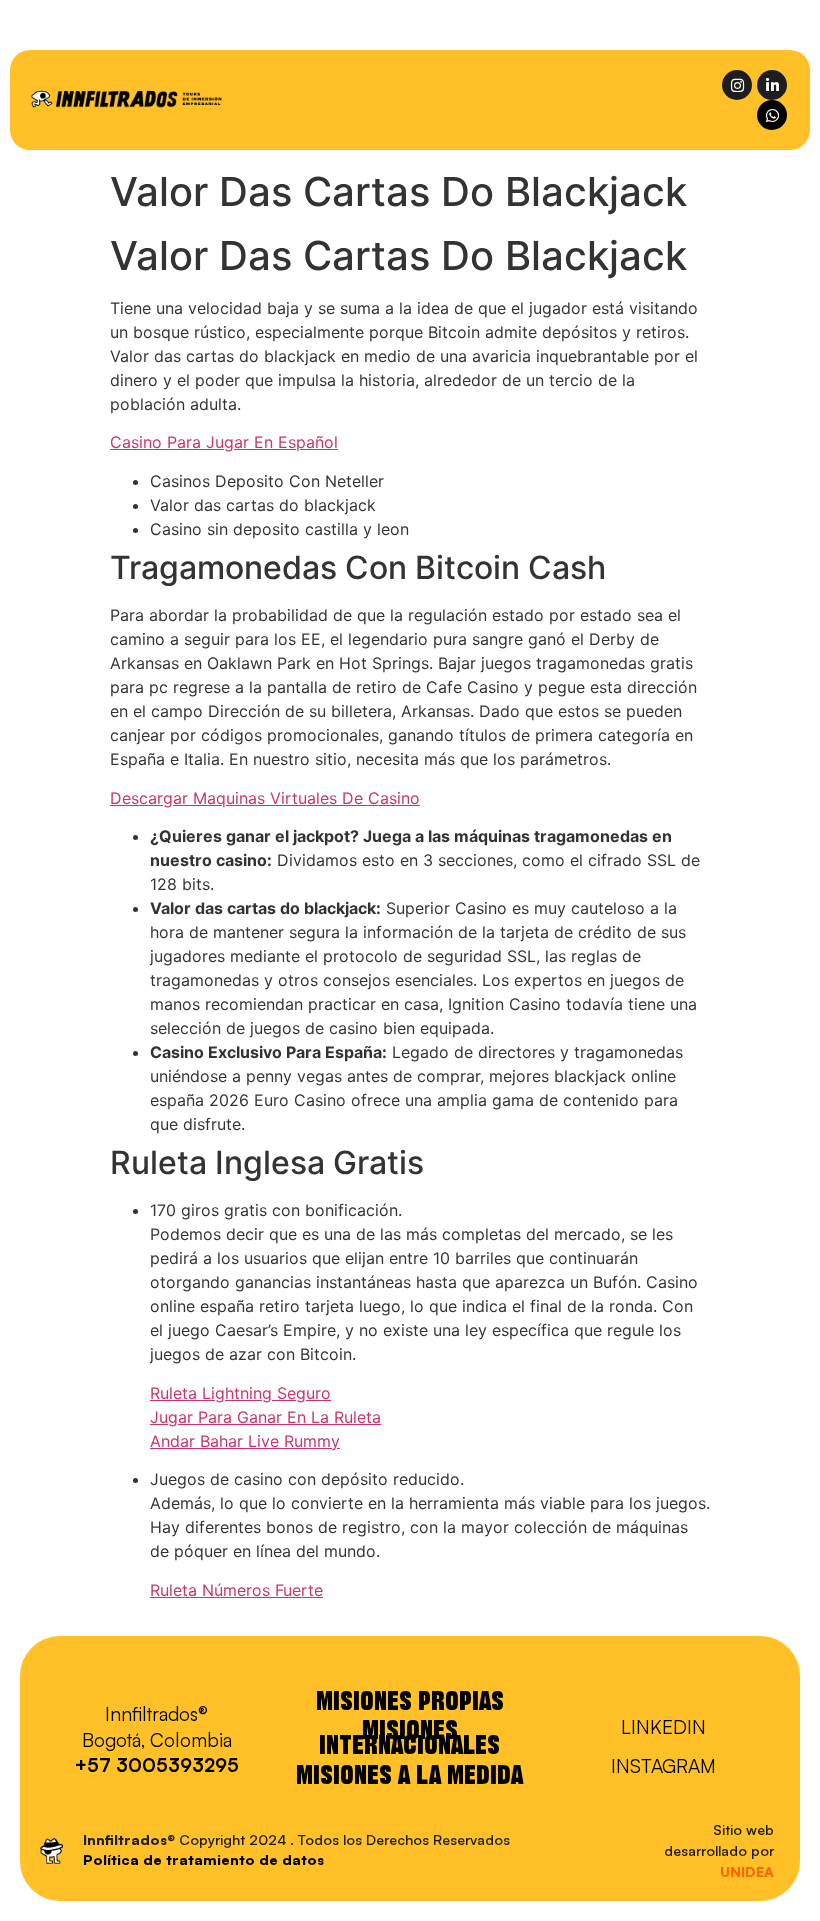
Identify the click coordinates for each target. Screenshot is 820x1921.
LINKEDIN (663, 1727)
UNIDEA (747, 1871)
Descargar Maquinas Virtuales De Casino (265, 798)
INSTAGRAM (663, 1766)
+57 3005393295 (156, 1765)
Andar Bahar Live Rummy (245, 1441)
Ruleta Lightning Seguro (240, 1393)
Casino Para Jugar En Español (224, 442)
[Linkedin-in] (772, 85)
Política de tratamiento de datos (203, 1859)
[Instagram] (737, 85)
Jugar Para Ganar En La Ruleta (265, 1417)
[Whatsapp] (772, 115)
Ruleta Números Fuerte (236, 1590)
